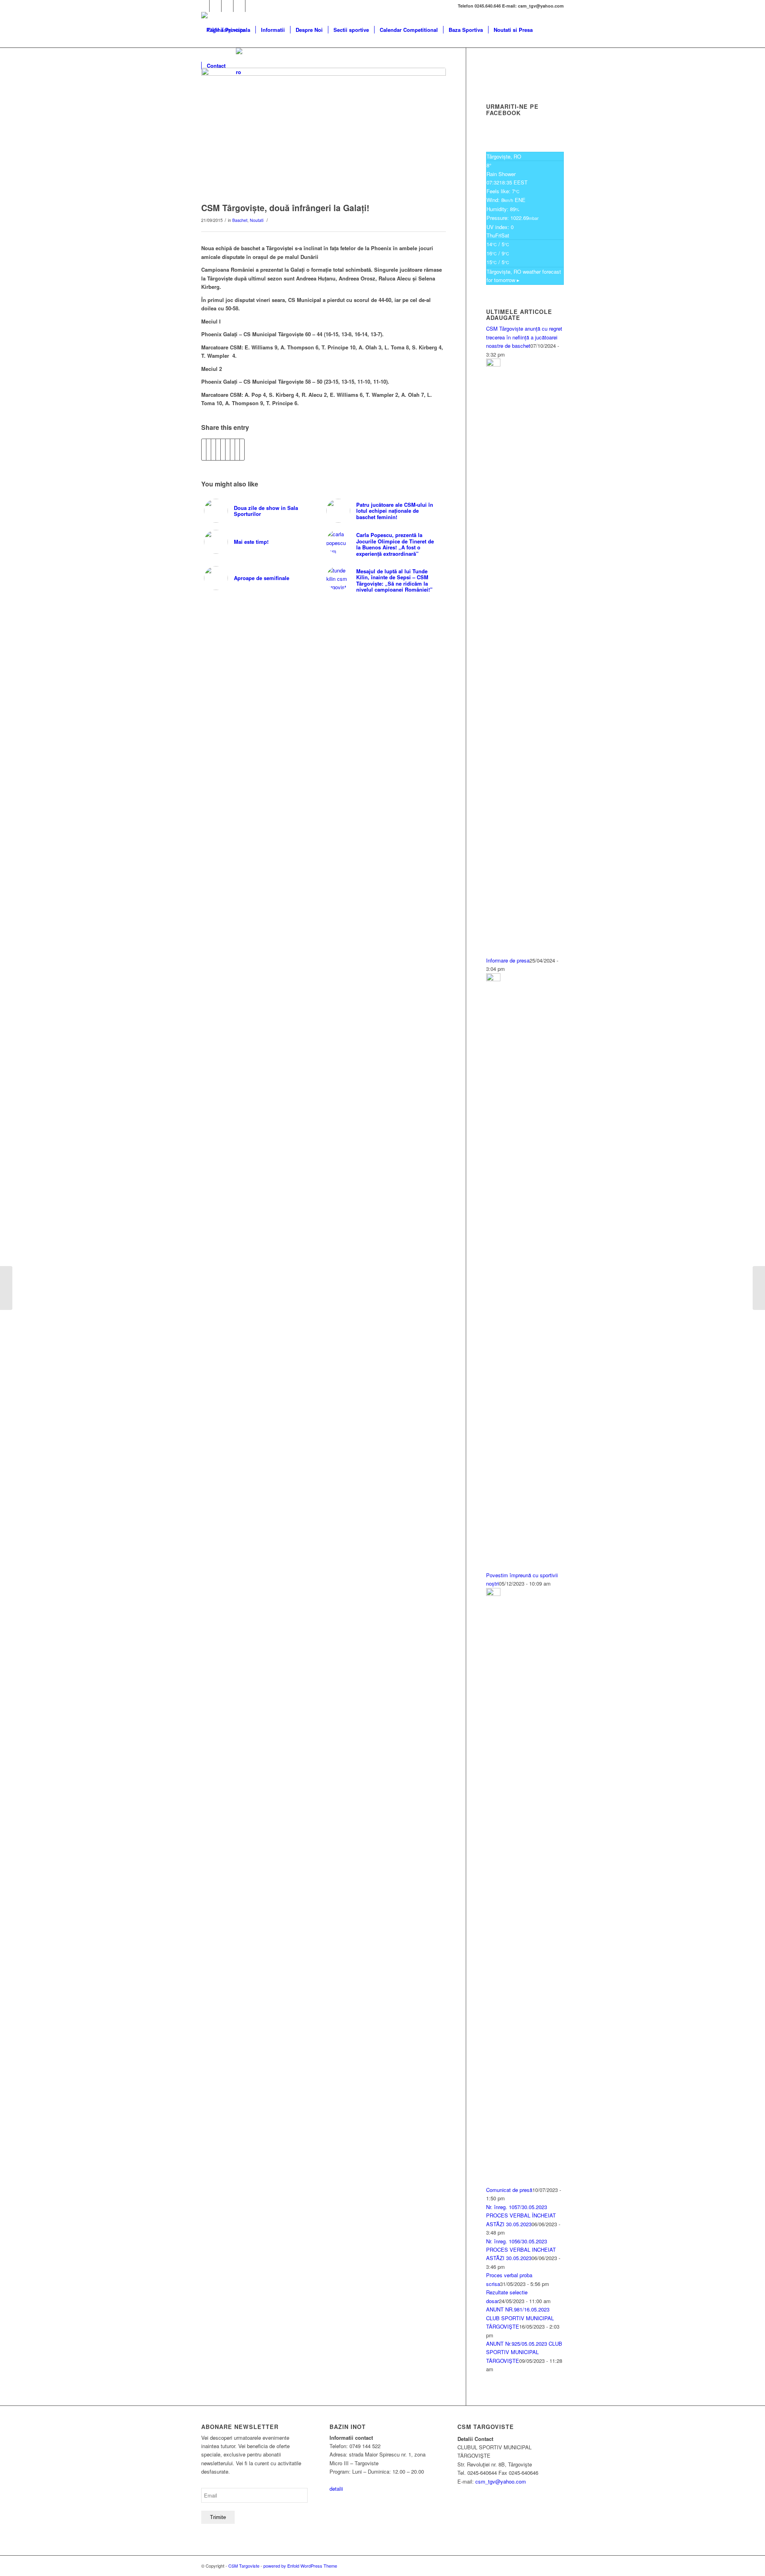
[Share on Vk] (232, 449)
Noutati (257, 220)
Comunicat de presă (509, 2190)
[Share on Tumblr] (228, 449)
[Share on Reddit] (237, 449)
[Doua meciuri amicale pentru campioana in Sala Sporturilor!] (759, 1288)
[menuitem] (228, 30)
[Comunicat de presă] (6, 1288)
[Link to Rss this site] (251, 6)
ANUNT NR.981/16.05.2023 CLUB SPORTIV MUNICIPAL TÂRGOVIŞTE (520, 2318)
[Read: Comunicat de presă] (493, 1594)
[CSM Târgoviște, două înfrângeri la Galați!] (324, 133)
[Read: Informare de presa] (493, 364)
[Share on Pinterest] (218, 449)
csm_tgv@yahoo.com (501, 2481)
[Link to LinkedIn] (239, 6)
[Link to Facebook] (203, 6)
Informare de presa (508, 960)
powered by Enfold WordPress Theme (300, 2566)
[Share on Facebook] (204, 449)
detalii (336, 2489)
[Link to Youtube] (227, 6)
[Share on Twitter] (209, 449)
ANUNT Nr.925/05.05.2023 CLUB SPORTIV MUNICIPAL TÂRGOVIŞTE (524, 2352)
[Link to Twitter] (215, 6)
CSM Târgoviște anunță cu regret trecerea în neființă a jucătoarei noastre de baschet (524, 337)
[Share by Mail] (242, 449)
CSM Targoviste (244, 2566)
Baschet (240, 220)
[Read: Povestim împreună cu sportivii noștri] (493, 979)
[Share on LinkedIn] (223, 449)
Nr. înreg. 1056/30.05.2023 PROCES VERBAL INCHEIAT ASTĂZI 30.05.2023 (521, 2250)
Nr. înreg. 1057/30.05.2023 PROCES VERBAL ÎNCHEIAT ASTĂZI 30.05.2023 (521, 2215)
